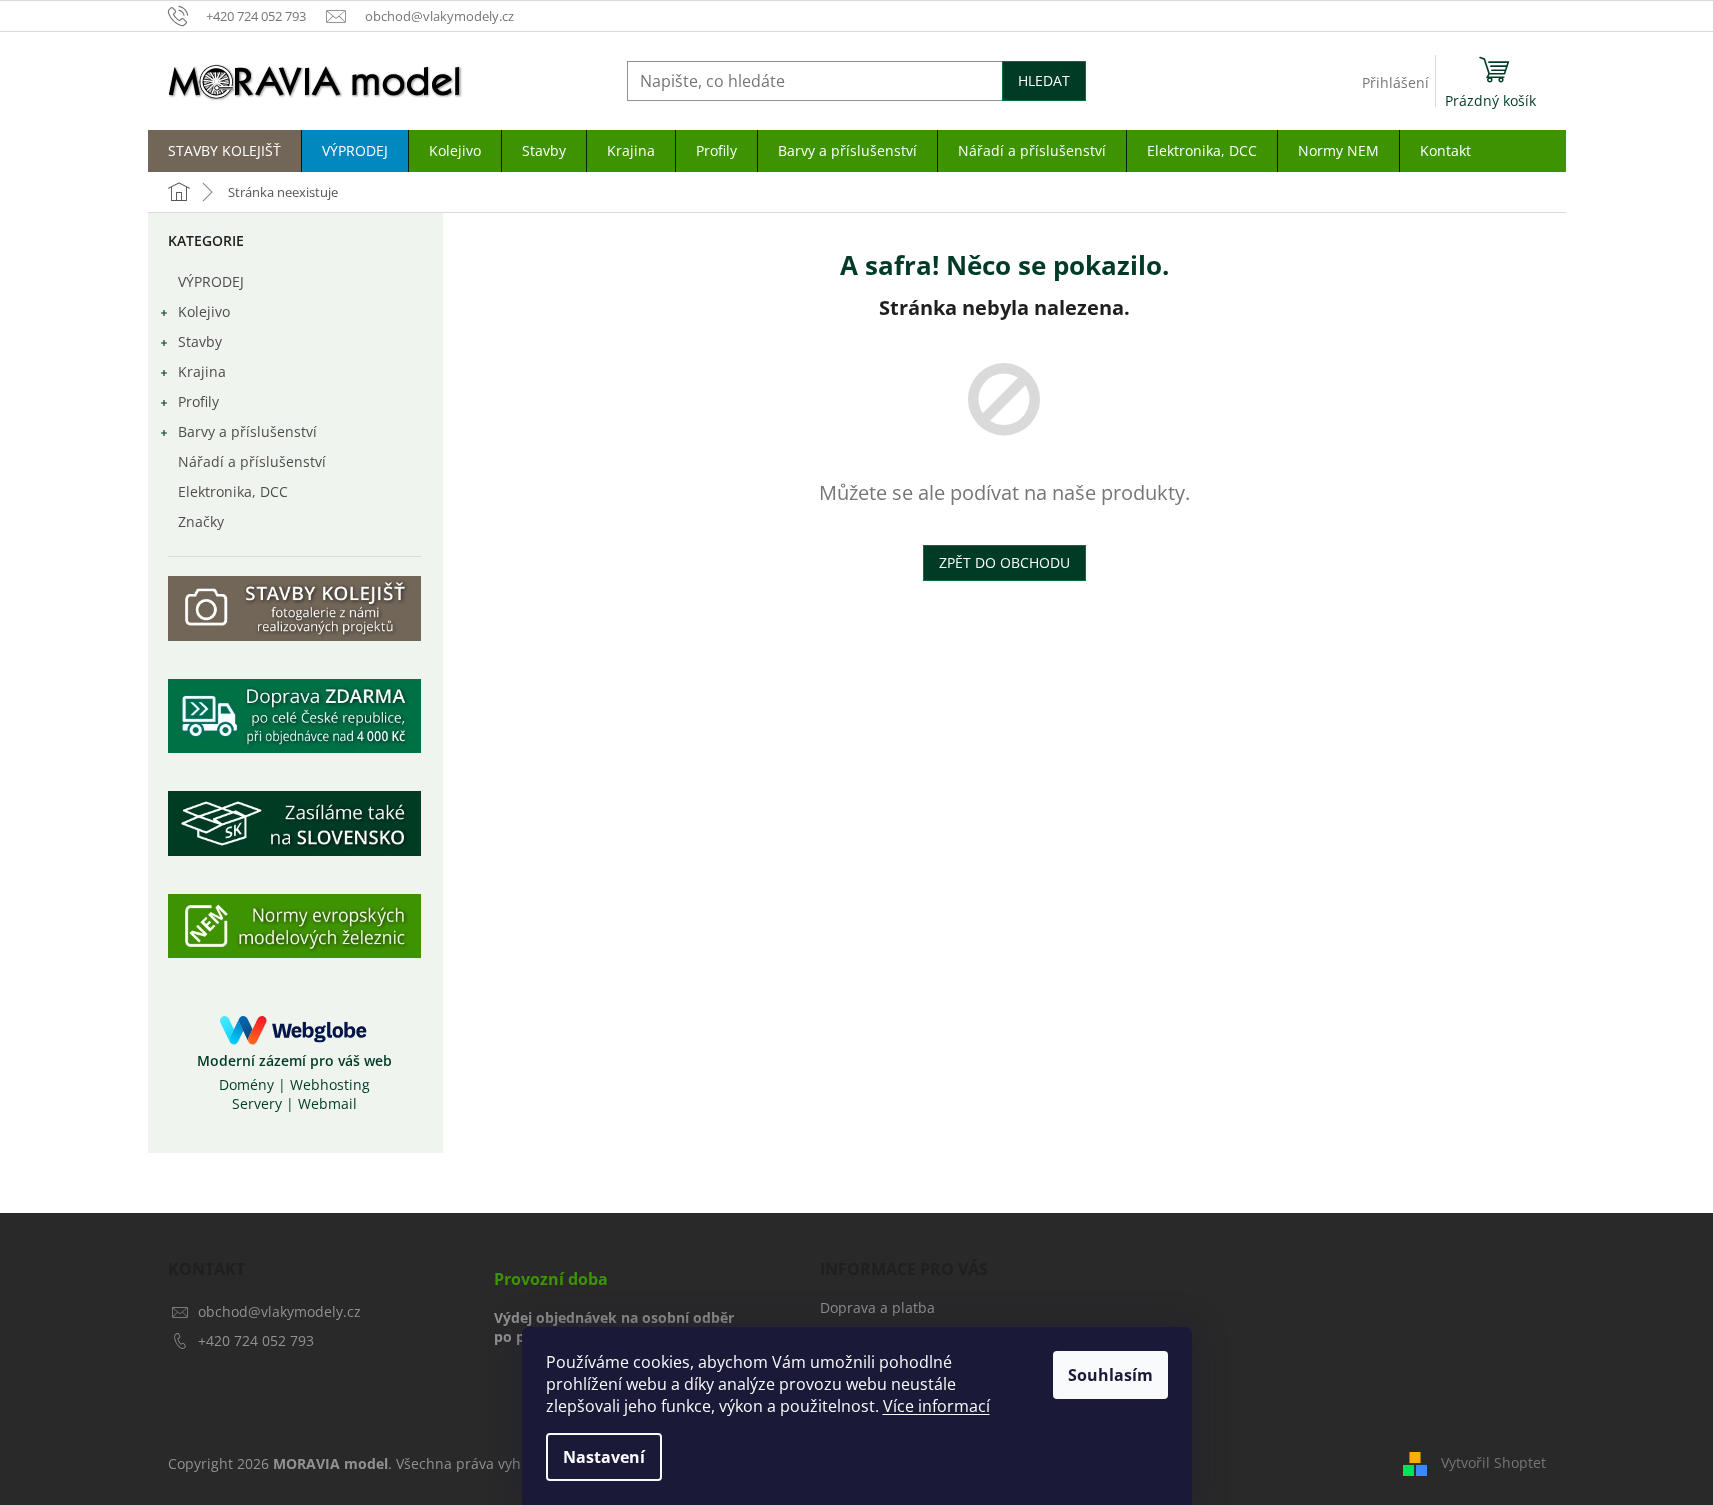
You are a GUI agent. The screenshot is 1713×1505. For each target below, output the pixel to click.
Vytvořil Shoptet (1493, 1462)
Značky (201, 521)
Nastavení (604, 1457)
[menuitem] (224, 151)
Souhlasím (1110, 1375)
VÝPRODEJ (211, 281)
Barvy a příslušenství (247, 431)
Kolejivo (204, 311)
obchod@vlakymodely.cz (279, 1311)
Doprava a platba (877, 1307)
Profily (198, 401)
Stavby (200, 341)
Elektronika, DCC (233, 491)
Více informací (936, 1406)
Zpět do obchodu (1004, 562)
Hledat (1044, 80)
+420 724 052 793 (256, 1340)
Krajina (202, 371)
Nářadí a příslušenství (252, 461)
